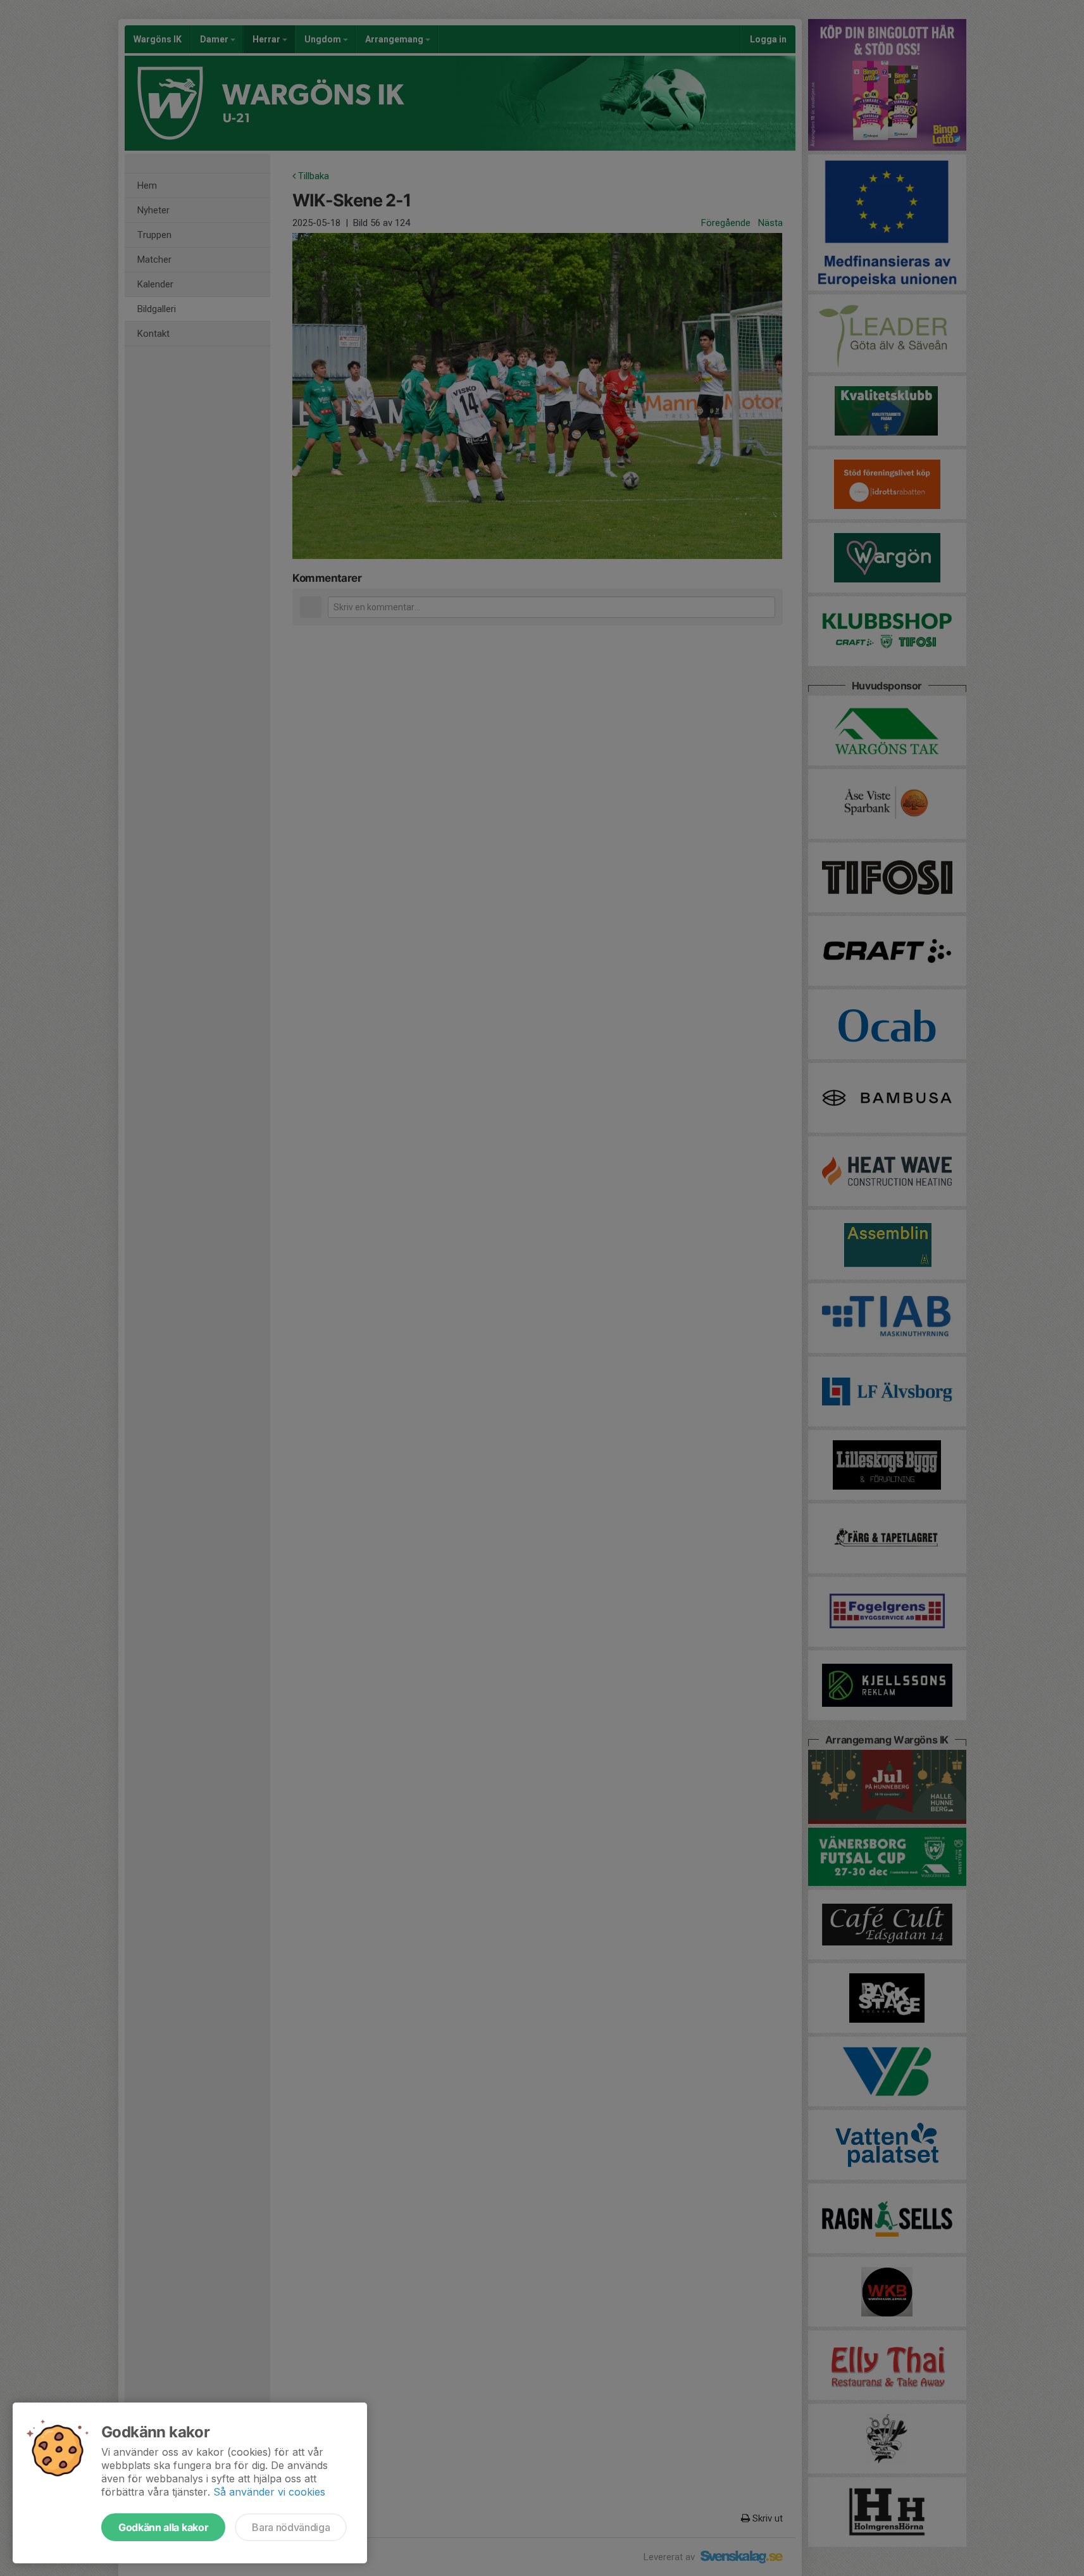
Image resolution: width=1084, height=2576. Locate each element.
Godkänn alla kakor (163, 2527)
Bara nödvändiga (291, 2527)
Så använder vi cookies (269, 2492)
